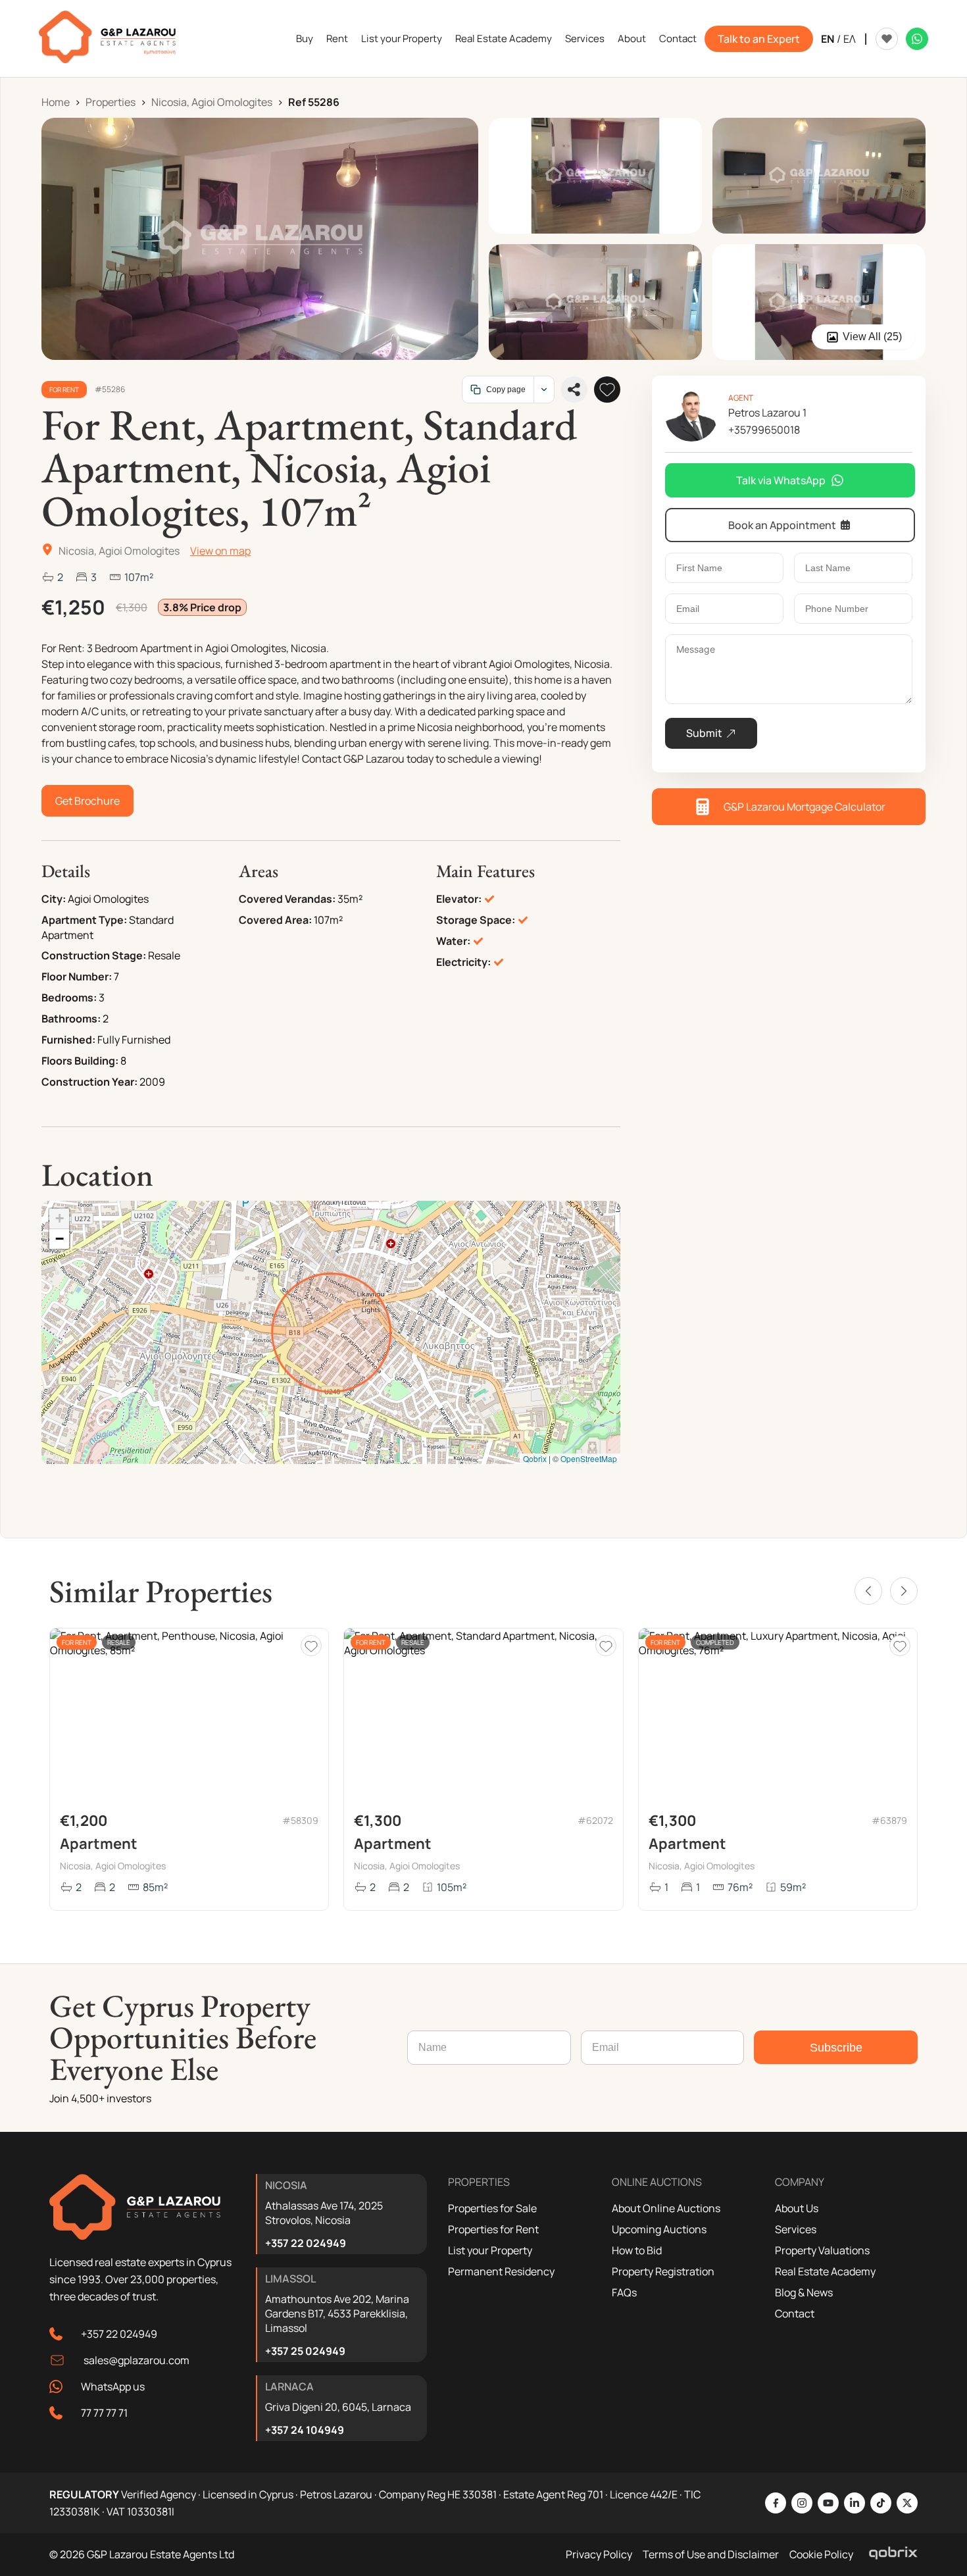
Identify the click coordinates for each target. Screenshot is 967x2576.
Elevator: (459, 899)
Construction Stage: (94, 955)
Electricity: (463, 962)
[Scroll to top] (954, 2481)
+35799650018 (764, 430)
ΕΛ (850, 39)
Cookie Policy (821, 2554)
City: (54, 899)
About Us (797, 2208)
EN (828, 39)
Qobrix (535, 1458)
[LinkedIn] (855, 2503)
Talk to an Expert (759, 39)
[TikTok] (881, 2503)
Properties (111, 102)
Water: (453, 941)
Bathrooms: (71, 1019)
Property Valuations (822, 2250)
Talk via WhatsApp (781, 480)
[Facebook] (776, 2503)
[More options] (544, 390)
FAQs (624, 2292)
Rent (337, 38)
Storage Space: (476, 920)
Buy (305, 38)
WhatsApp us (113, 2387)
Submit (704, 733)
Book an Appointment (782, 525)
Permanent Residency (501, 2271)
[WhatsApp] (917, 39)
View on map (220, 551)
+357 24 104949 (305, 2430)
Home (56, 102)
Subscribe (836, 2048)
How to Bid (637, 2250)
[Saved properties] (887, 39)
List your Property (402, 38)
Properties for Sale (492, 2208)
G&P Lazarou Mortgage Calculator (805, 807)
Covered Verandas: (287, 899)
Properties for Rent (493, 2229)
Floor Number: (77, 976)
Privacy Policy (599, 2554)
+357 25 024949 (305, 2351)
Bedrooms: (69, 998)
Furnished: (68, 1040)
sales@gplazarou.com (136, 2360)
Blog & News (804, 2292)
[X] (907, 2503)
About (632, 38)
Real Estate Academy (504, 38)
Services (585, 38)
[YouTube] (828, 2503)
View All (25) (872, 337)
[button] (59, 1219)
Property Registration (663, 2271)
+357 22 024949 (119, 2334)
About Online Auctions (666, 2208)
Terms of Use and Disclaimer (711, 2554)
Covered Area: (275, 920)
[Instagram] (802, 2503)
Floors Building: (80, 1061)
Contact (678, 38)
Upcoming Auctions (659, 2229)
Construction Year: (89, 1082)
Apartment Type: (84, 920)
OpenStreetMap (589, 1458)
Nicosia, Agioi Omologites (212, 102)
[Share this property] (574, 390)
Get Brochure (87, 801)
